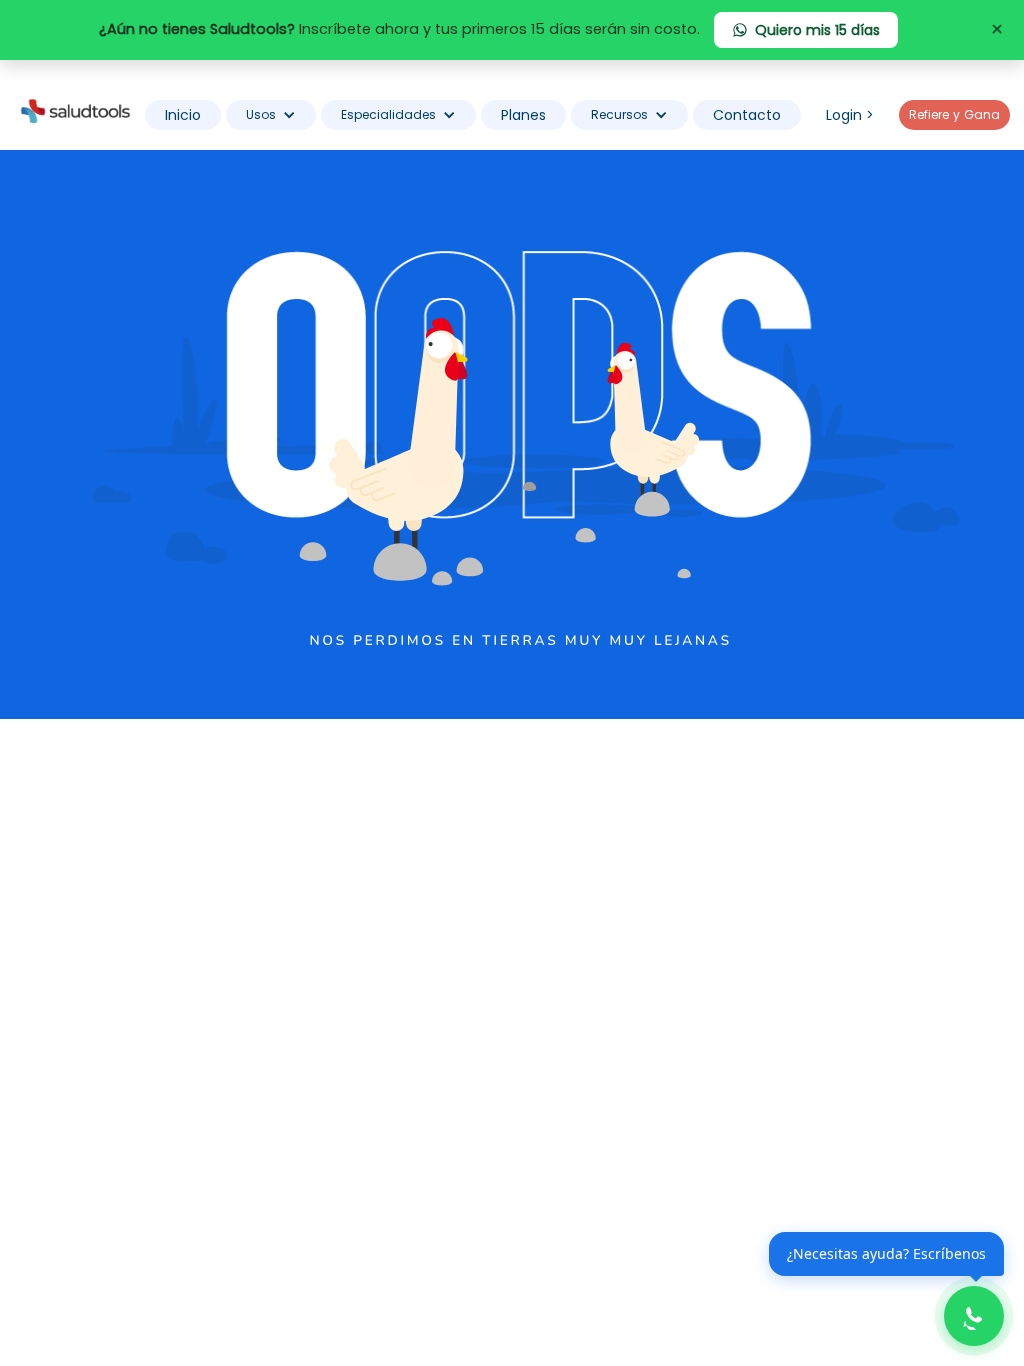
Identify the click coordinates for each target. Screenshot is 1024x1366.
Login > (850, 115)
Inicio (183, 115)
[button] (271, 115)
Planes (523, 115)
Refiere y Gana (954, 114)
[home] (75, 110)
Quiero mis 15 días (817, 30)
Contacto (747, 115)
